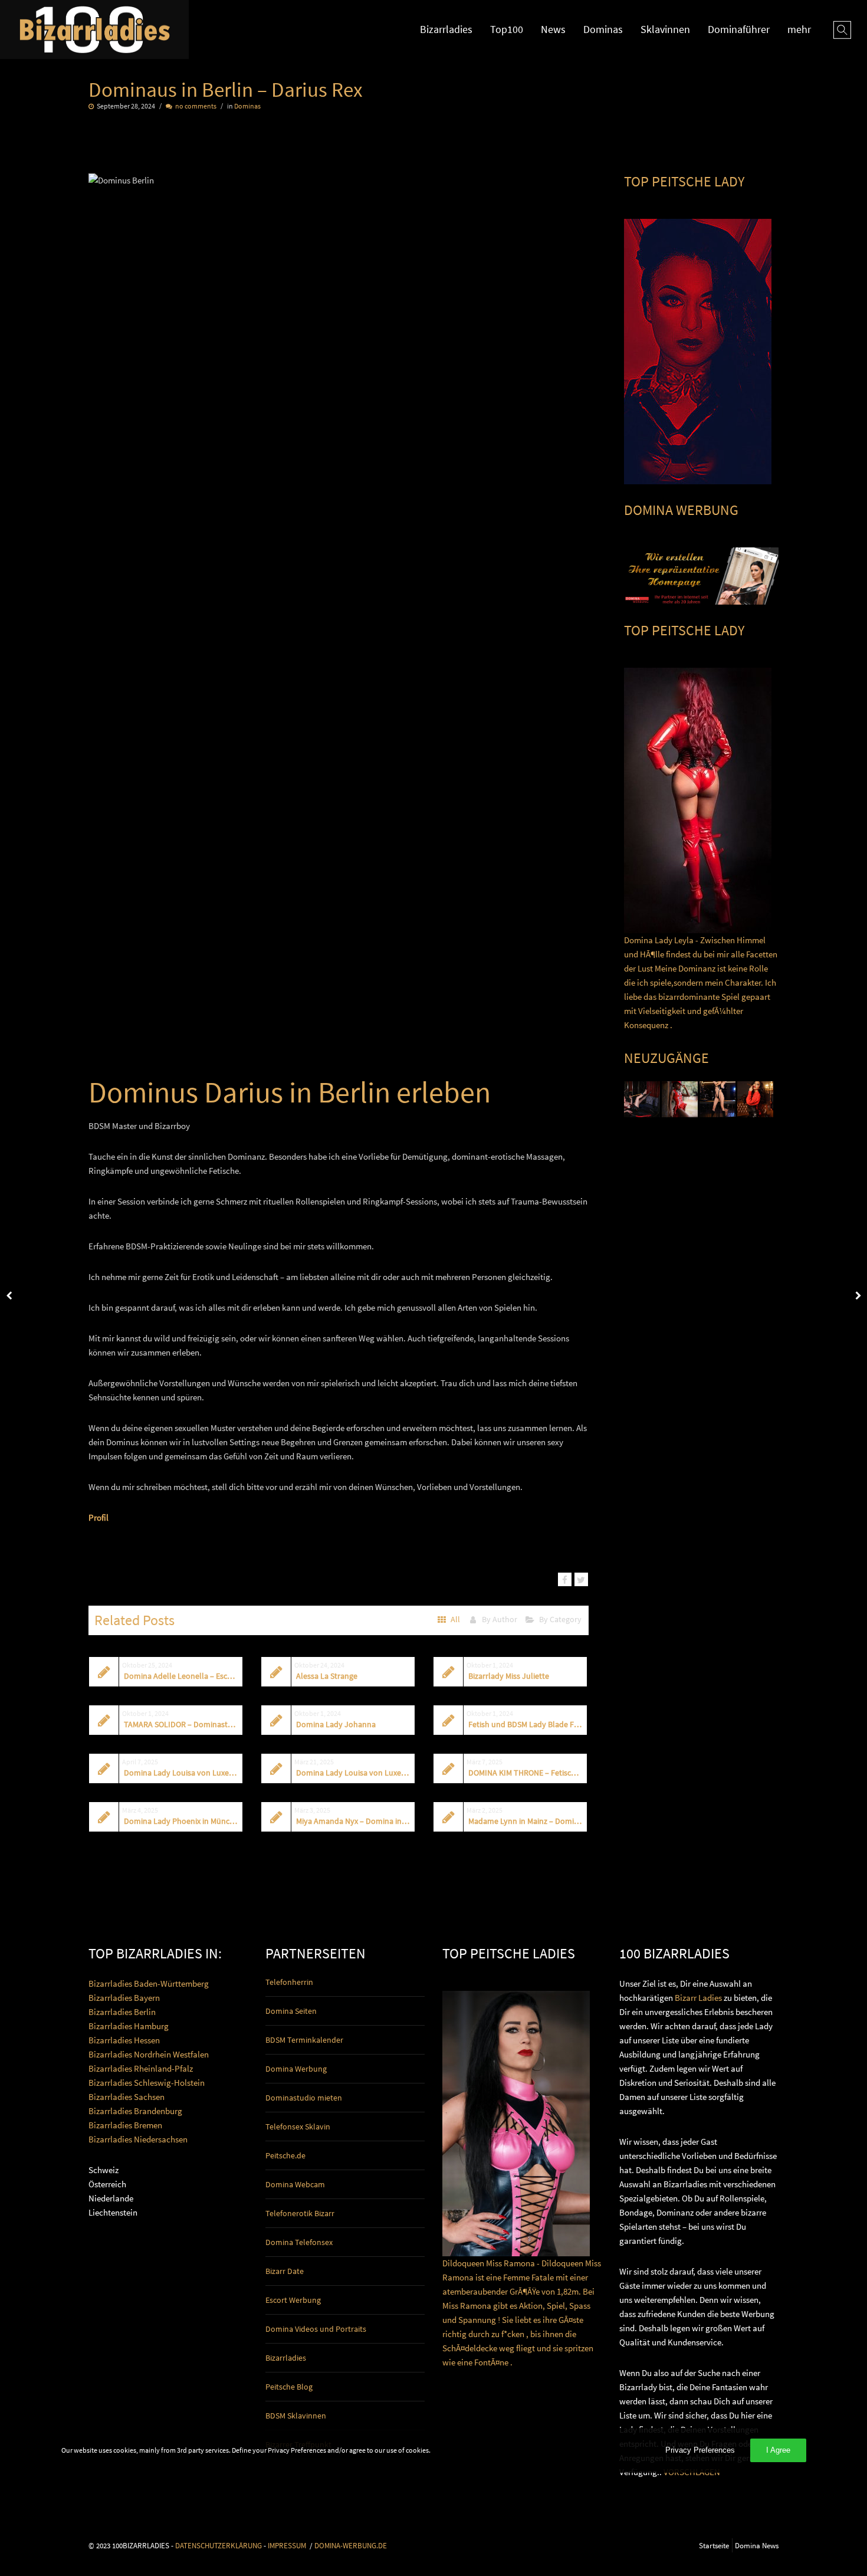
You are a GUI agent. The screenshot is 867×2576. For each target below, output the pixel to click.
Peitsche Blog (289, 2387)
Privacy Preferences (700, 2450)
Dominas (603, 29)
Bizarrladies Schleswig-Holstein (147, 2083)
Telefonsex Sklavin (298, 2127)
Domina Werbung (296, 2069)
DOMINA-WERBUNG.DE (351, 2545)
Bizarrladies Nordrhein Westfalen (149, 2054)
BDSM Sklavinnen (296, 2416)
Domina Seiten (291, 2011)
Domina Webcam (295, 2184)
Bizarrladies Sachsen (127, 2097)
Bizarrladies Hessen (124, 2040)
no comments (196, 106)
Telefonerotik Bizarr (300, 2213)
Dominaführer (739, 29)
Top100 (507, 29)
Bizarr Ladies (698, 1998)
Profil (98, 1517)
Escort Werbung (293, 2300)
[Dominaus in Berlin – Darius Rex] (565, 1579)
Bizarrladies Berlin (122, 2012)
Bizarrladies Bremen (125, 2125)
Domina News (757, 2545)
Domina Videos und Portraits (316, 2329)
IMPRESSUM (287, 2545)
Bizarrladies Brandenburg (135, 2111)
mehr (799, 29)
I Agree (778, 2450)
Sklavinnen (665, 29)
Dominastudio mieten (304, 2098)
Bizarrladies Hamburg (129, 2026)
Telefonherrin (289, 1982)
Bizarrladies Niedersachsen (138, 2139)
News (553, 29)
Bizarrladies (446, 29)
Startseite (714, 2545)
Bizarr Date (285, 2271)
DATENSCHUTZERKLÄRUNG (219, 2545)
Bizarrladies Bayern (124, 1998)
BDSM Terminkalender (304, 2040)
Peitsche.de (285, 2155)
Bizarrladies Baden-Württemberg (149, 1983)
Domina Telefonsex (299, 2242)
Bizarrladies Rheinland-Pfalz (141, 2068)
